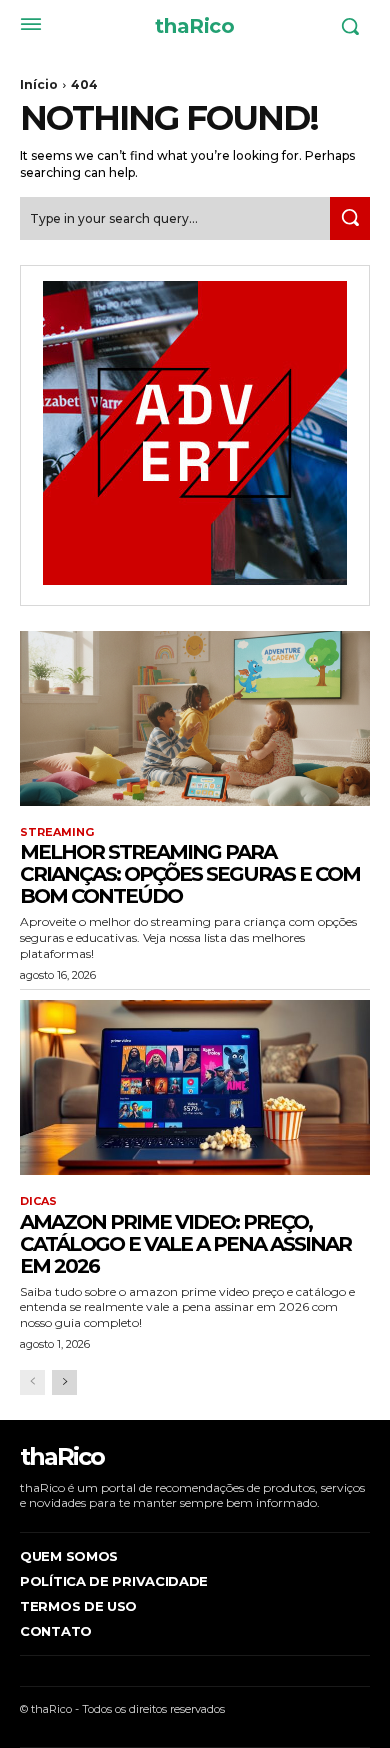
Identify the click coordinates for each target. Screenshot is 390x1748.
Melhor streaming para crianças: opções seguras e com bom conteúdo (190, 874)
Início (39, 84)
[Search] (350, 218)
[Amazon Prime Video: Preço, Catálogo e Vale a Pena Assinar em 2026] (195, 1087)
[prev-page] (32, 1382)
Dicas (38, 1201)
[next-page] (64, 1382)
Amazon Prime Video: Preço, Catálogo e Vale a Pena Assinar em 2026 (185, 1244)
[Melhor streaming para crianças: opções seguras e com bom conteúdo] (195, 718)
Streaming (57, 832)
